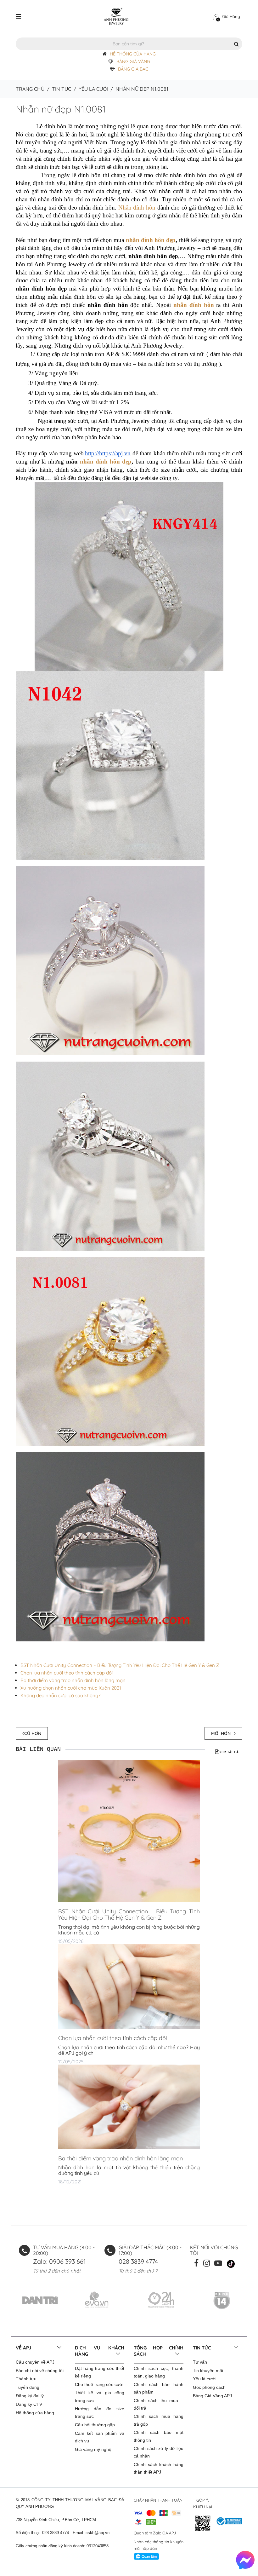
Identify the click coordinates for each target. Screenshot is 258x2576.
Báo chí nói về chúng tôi (40, 2371)
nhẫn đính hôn (194, 305)
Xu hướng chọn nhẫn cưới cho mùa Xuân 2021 (71, 1688)
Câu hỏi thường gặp (95, 2425)
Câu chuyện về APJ (35, 2362)
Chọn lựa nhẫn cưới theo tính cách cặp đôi (67, 1673)
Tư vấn (200, 2362)
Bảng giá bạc (133, 69)
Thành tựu (26, 2379)
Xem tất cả (229, 1752)
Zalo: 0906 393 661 (59, 2261)
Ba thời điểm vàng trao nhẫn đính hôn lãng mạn (73, 1680)
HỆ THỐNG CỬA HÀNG (133, 54)
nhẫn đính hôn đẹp (151, 240)
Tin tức (62, 89)
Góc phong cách (209, 2387)
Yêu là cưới (93, 89)
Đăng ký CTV (29, 2404)
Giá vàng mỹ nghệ (93, 2449)
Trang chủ (30, 89)
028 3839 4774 (138, 2261)
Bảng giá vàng (133, 61)
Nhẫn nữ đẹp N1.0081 (61, 109)
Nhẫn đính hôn (137, 207)
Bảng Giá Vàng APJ (212, 2396)
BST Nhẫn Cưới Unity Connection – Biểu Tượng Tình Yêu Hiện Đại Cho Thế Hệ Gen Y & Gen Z (120, 1665)
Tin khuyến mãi (208, 2371)
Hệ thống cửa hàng (35, 2413)
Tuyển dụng (28, 2387)
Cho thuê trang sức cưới (99, 2384)
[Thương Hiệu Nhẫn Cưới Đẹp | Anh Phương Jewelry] (116, 16)
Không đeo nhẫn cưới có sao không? (60, 1695)
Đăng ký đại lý (30, 2396)
